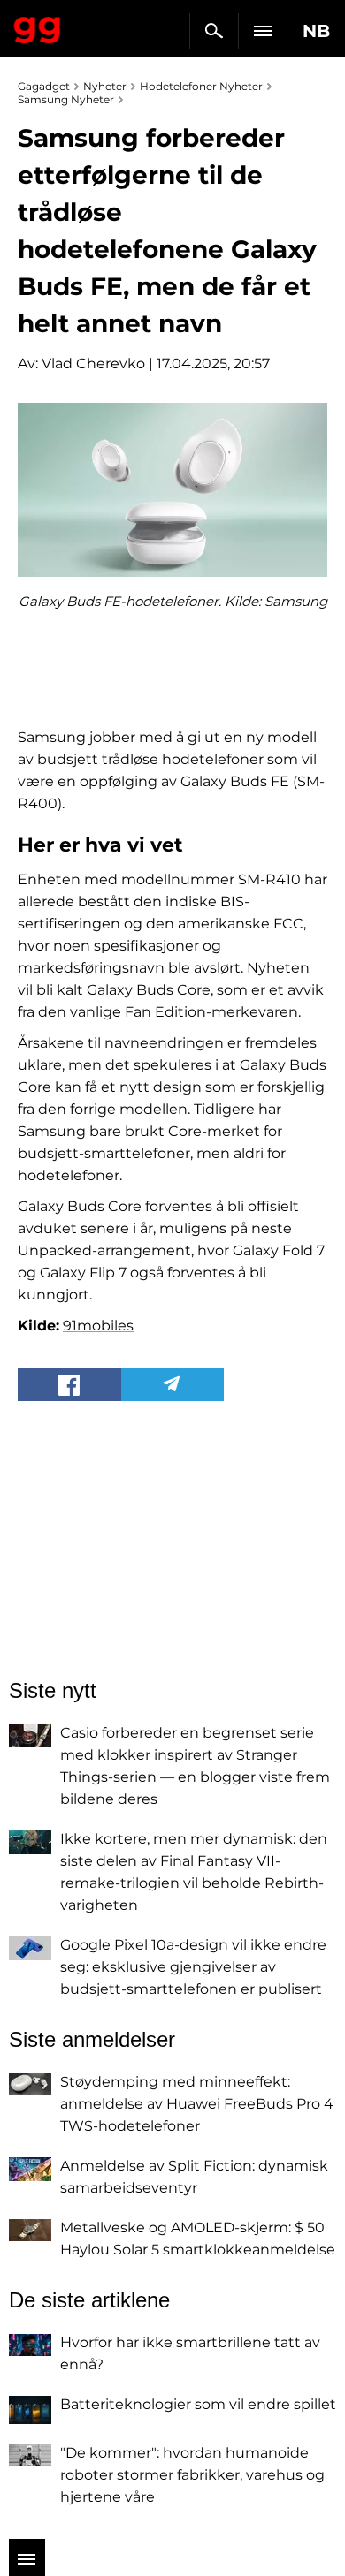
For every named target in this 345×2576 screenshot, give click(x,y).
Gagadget (38, 27)
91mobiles (98, 1326)
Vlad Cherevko (93, 364)
